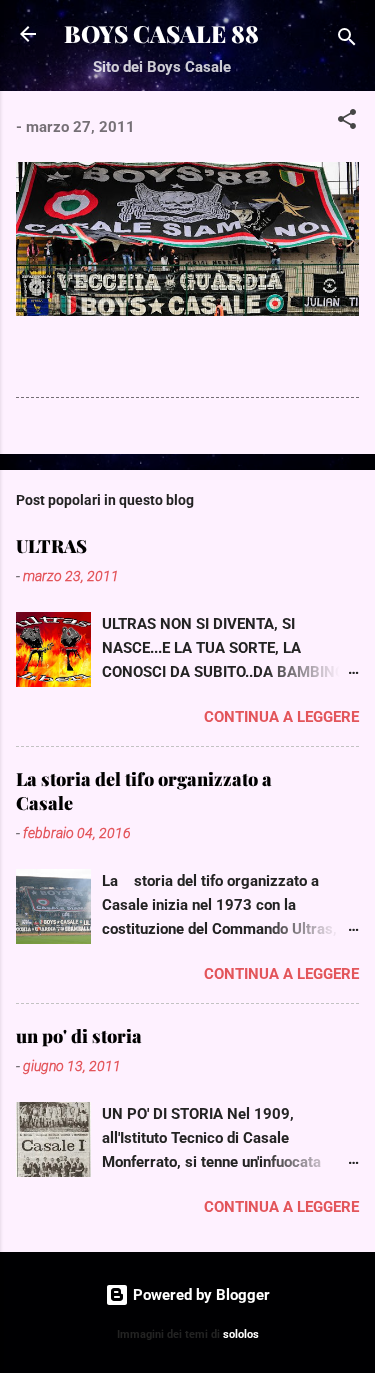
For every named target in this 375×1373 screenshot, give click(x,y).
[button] (347, 122)
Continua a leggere (281, 717)
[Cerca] (347, 40)
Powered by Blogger (199, 1295)
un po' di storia (79, 1036)
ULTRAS (51, 546)
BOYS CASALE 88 (161, 33)
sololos (241, 1334)
